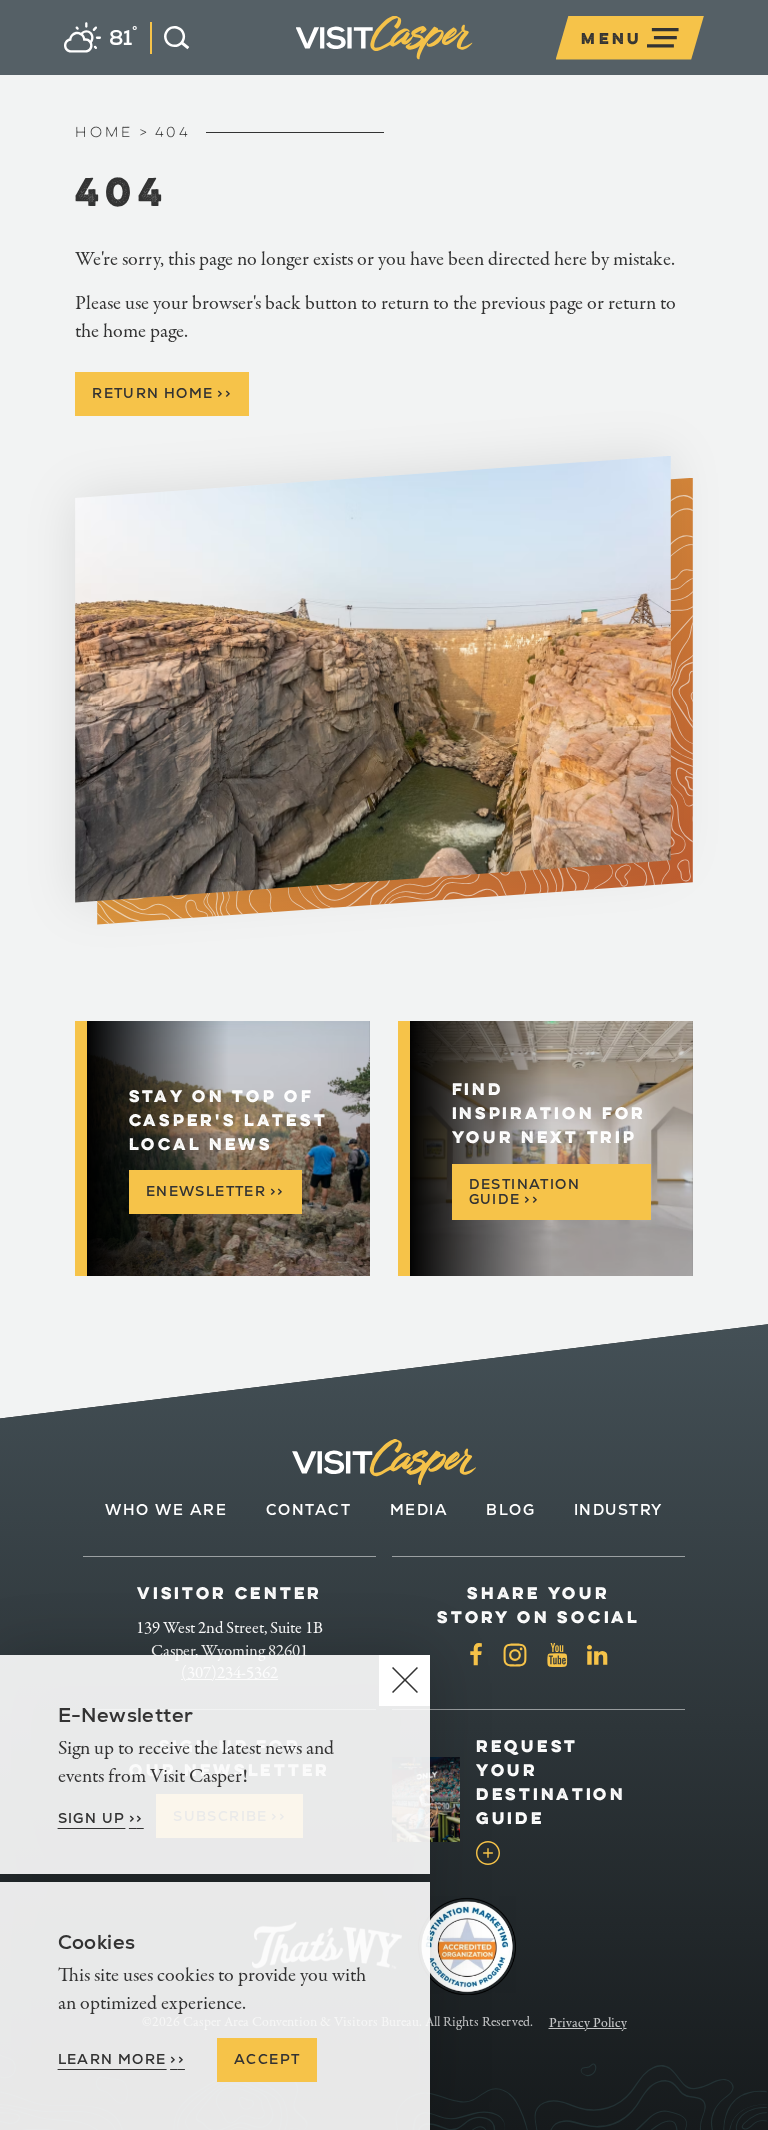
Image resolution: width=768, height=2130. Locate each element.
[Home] (472, 63)
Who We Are (166, 1509)
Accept (267, 2059)
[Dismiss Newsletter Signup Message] (404, 1680)
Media (419, 1509)
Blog (510, 1509)
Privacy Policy (588, 2023)
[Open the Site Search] (169, 38)
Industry (618, 1509)
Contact (309, 1509)
